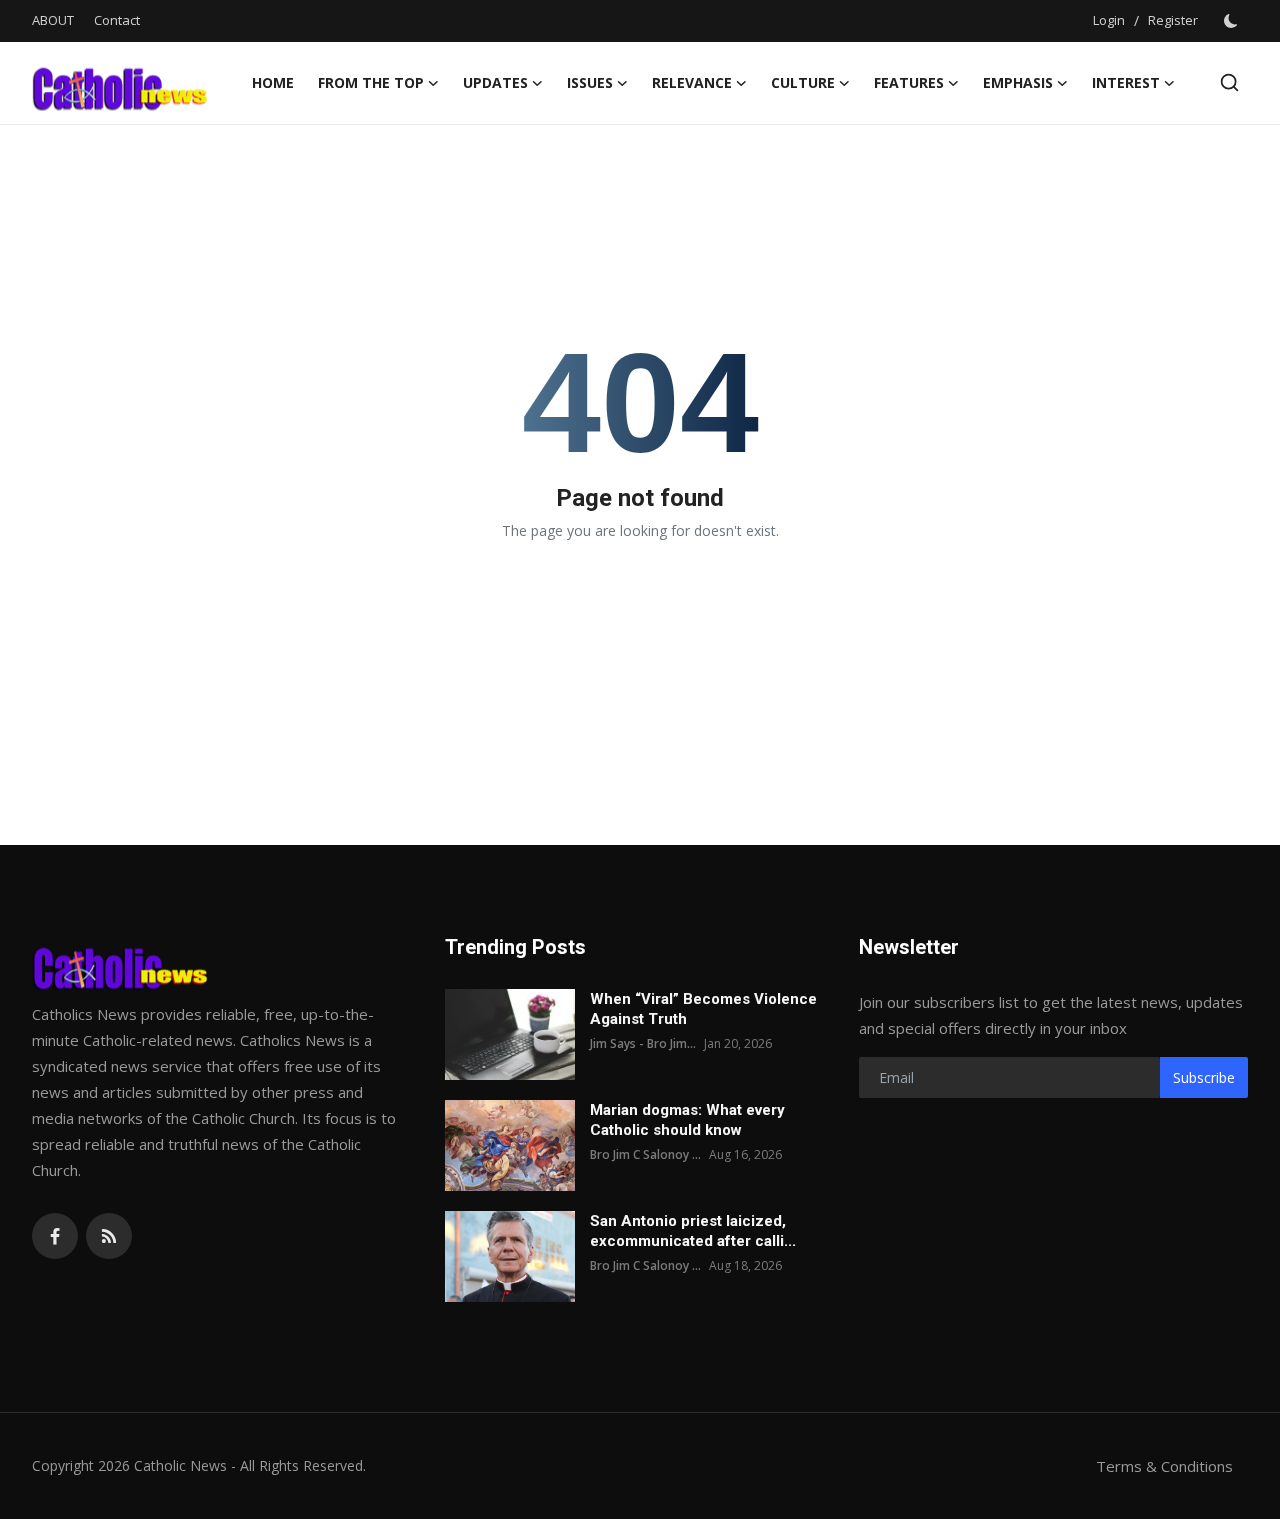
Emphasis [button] (1018, 82)
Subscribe (1204, 1077)
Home (273, 82)
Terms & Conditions (1164, 1466)
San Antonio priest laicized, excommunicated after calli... (693, 1231)
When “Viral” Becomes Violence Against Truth (703, 1009)
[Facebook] (55, 1236)
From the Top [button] (371, 82)
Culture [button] (803, 82)
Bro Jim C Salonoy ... (645, 1154)
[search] (1229, 82)
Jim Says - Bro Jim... (643, 1043)
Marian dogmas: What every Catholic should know (687, 1120)
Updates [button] (495, 82)
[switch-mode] (1233, 21)
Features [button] (909, 82)
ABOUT (53, 20)
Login (1109, 20)
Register (1173, 20)
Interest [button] (1126, 82)
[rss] (109, 1236)
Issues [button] (590, 82)
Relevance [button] (692, 82)
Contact (117, 20)
